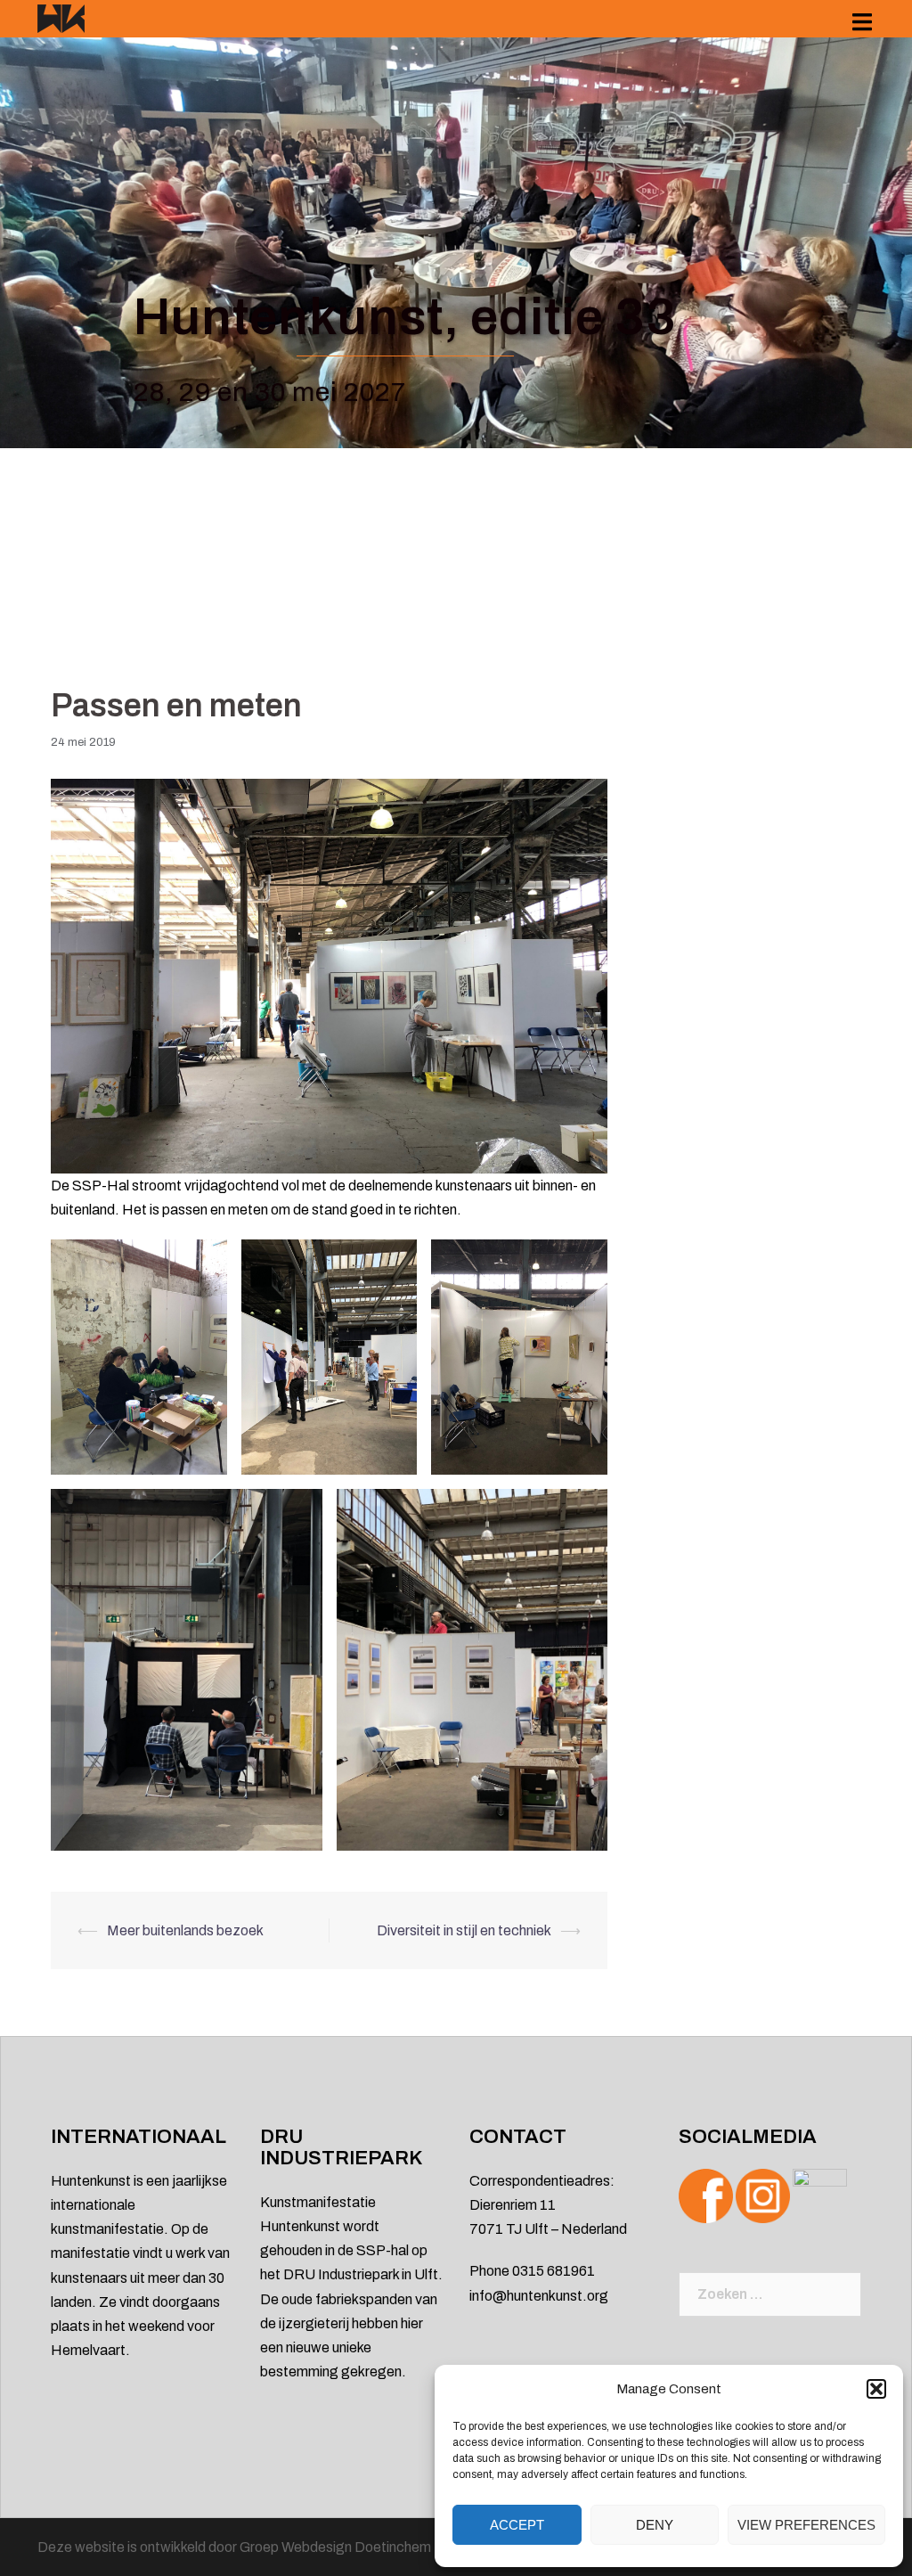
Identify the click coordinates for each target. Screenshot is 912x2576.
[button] (876, 2389)
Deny (655, 2525)
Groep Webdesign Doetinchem (335, 2547)
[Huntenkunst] (61, 17)
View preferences (806, 2525)
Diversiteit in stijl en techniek (464, 1930)
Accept (517, 2525)
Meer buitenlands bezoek (185, 1930)
